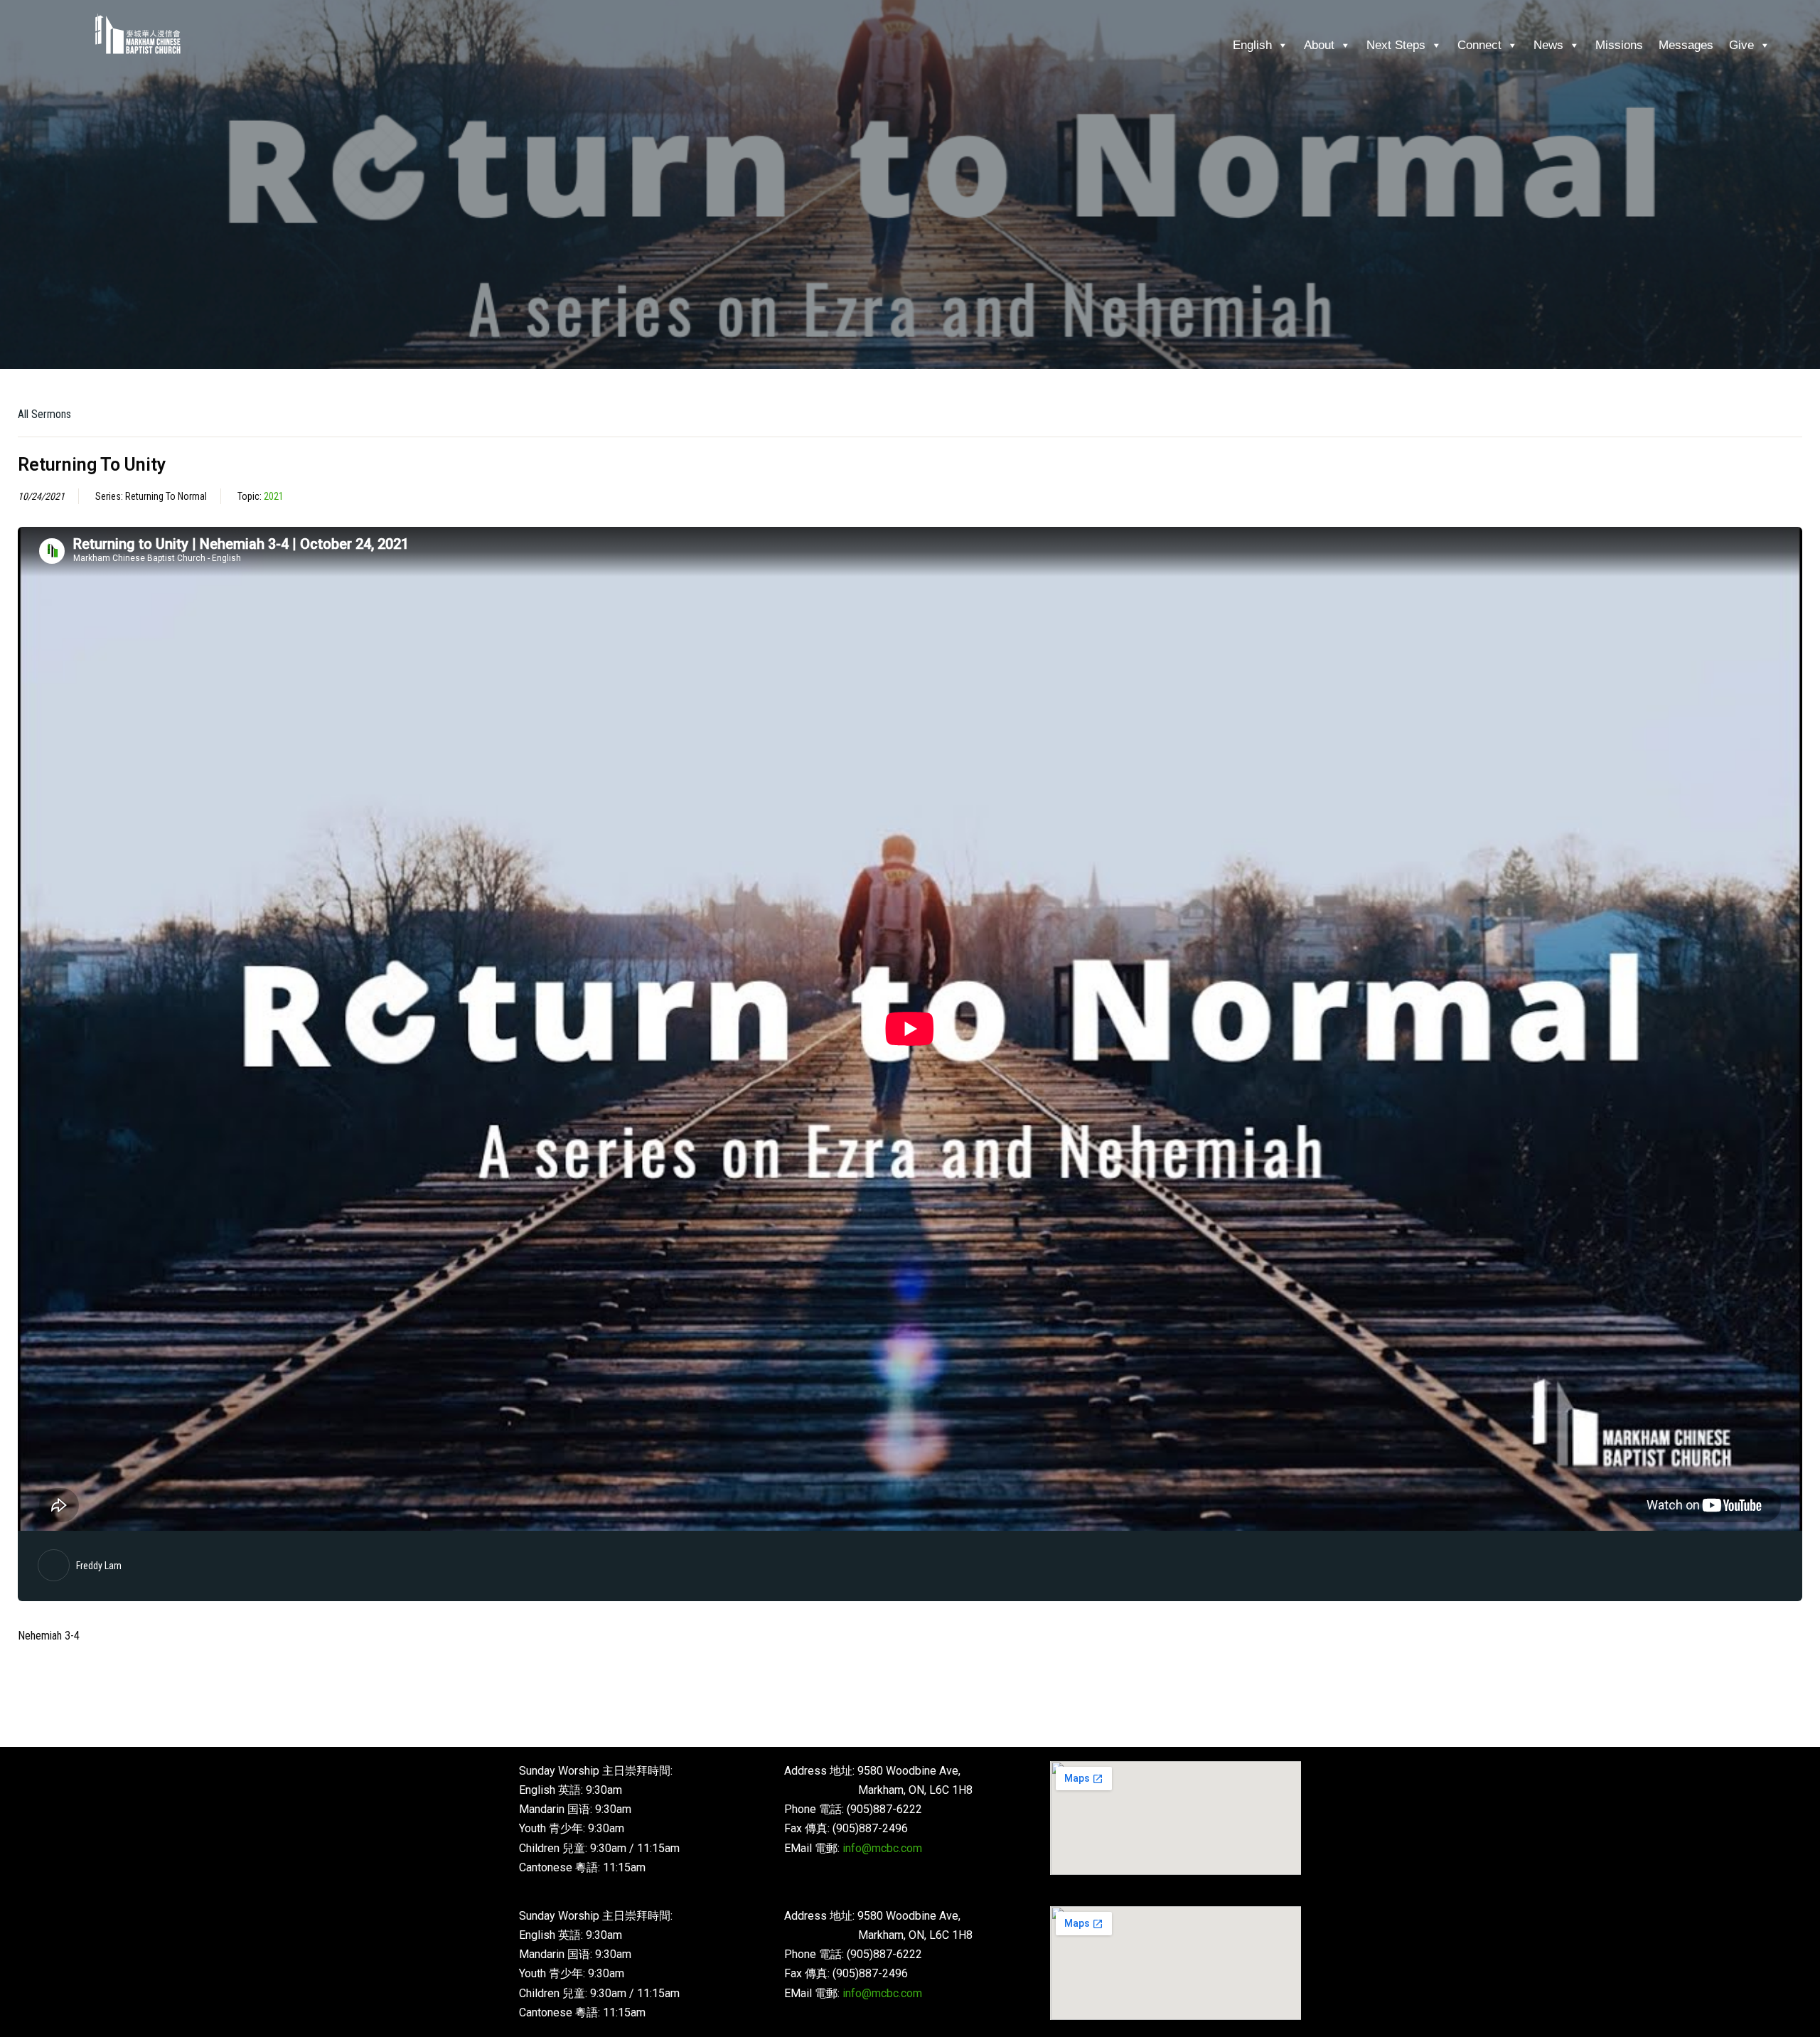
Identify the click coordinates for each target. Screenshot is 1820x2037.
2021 (274, 496)
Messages (1686, 45)
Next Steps (1396, 45)
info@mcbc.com (882, 1848)
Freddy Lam (99, 1566)
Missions (1619, 45)
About (1319, 45)
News (1548, 45)
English (1252, 45)
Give (1741, 45)
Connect (1479, 45)
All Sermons (44, 414)
